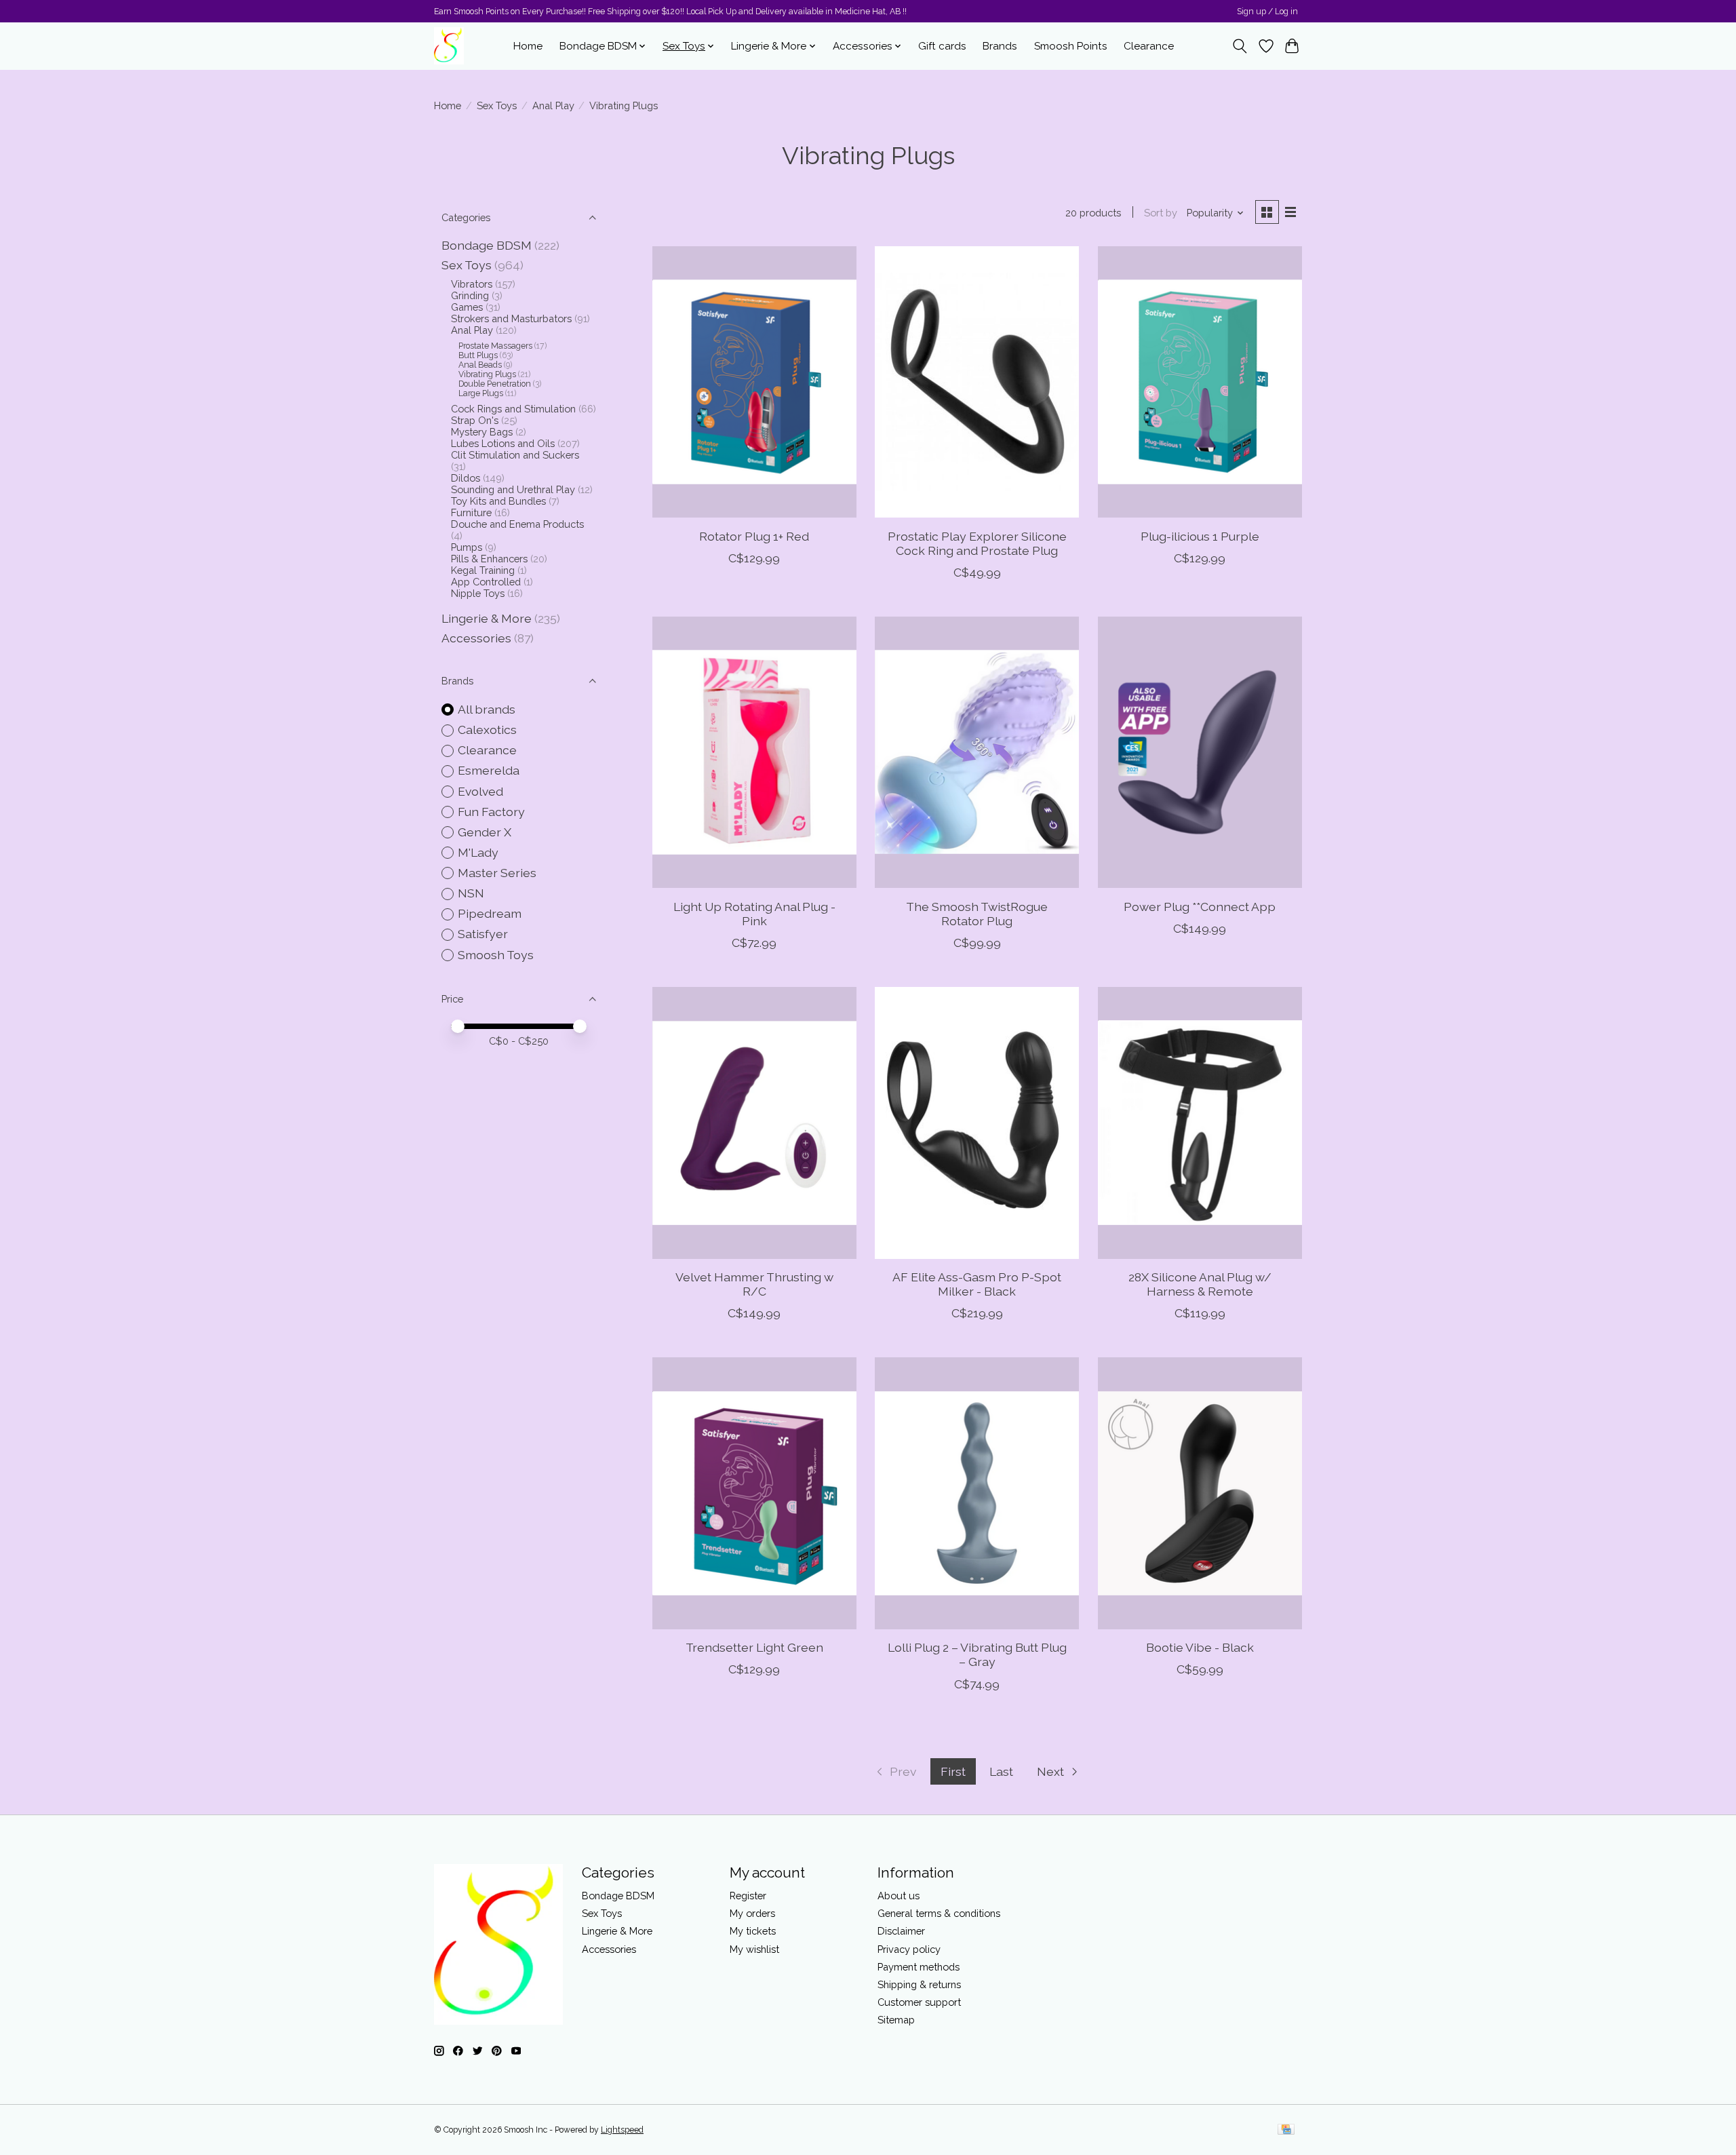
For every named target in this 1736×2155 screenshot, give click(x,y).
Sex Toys (497, 105)
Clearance (1149, 46)
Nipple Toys (478, 593)
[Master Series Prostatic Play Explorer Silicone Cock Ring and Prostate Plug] (977, 382)
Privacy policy (909, 1949)
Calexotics (487, 730)
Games (467, 307)
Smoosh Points (1071, 46)
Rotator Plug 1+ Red (754, 536)
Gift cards (942, 46)
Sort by (1161, 213)
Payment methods (919, 1967)
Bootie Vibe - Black (1200, 1647)
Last (1001, 1771)
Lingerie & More (487, 618)
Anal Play (553, 105)
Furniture (471, 512)
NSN (471, 893)
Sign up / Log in (1267, 12)
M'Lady (478, 852)
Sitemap (896, 2020)
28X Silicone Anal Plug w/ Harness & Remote (1200, 1284)
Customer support (919, 2002)
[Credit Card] (1286, 2130)
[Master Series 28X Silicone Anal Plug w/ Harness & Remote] (1200, 1123)
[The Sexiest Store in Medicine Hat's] (449, 46)
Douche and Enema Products (517, 524)
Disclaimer (901, 1931)
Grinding (470, 295)
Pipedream (490, 913)
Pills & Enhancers (489, 559)
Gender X (485, 832)
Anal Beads (480, 365)
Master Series (497, 873)
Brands (1000, 46)
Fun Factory (491, 812)
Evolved (480, 791)
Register (748, 1896)
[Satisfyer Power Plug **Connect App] (1200, 752)
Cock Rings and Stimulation (513, 409)
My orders (752, 1913)
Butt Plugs (478, 355)
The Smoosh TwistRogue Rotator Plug (977, 914)
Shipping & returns (919, 1984)
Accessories (476, 638)
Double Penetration (495, 384)
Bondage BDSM (487, 245)
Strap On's (475, 420)
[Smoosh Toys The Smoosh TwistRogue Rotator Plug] (977, 752)
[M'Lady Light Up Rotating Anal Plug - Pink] (754, 752)
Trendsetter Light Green (754, 1647)
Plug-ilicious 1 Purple (1200, 536)
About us (899, 1896)
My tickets (753, 1931)
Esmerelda (489, 770)
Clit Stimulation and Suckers (515, 455)
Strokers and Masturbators (511, 318)
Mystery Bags (482, 432)
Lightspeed (622, 2130)
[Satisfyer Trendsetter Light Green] (754, 1493)
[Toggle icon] (1240, 46)
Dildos (466, 478)
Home (528, 46)
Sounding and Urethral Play (513, 489)
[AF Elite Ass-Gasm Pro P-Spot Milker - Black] (977, 1123)
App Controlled (486, 582)
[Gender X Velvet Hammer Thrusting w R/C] (754, 1123)
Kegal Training (483, 570)
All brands (487, 709)
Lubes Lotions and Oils (503, 443)
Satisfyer (483, 934)
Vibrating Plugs (487, 374)
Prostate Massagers (495, 346)
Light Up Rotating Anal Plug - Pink (754, 914)
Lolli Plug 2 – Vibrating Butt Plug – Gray (977, 1654)
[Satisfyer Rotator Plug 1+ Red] (754, 382)
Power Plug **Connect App (1200, 907)
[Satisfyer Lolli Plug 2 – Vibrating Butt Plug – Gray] (977, 1493)
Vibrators (472, 284)
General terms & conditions (939, 1913)
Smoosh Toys (496, 955)
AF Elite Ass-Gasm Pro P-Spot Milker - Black (977, 1284)
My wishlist (754, 1949)
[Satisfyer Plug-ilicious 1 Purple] (1200, 382)
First (953, 1771)
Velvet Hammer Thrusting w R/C (754, 1284)
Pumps (467, 547)
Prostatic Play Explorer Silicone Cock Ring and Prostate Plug (977, 543)
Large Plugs (481, 393)
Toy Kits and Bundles (498, 501)
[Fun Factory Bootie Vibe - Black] (1200, 1493)
